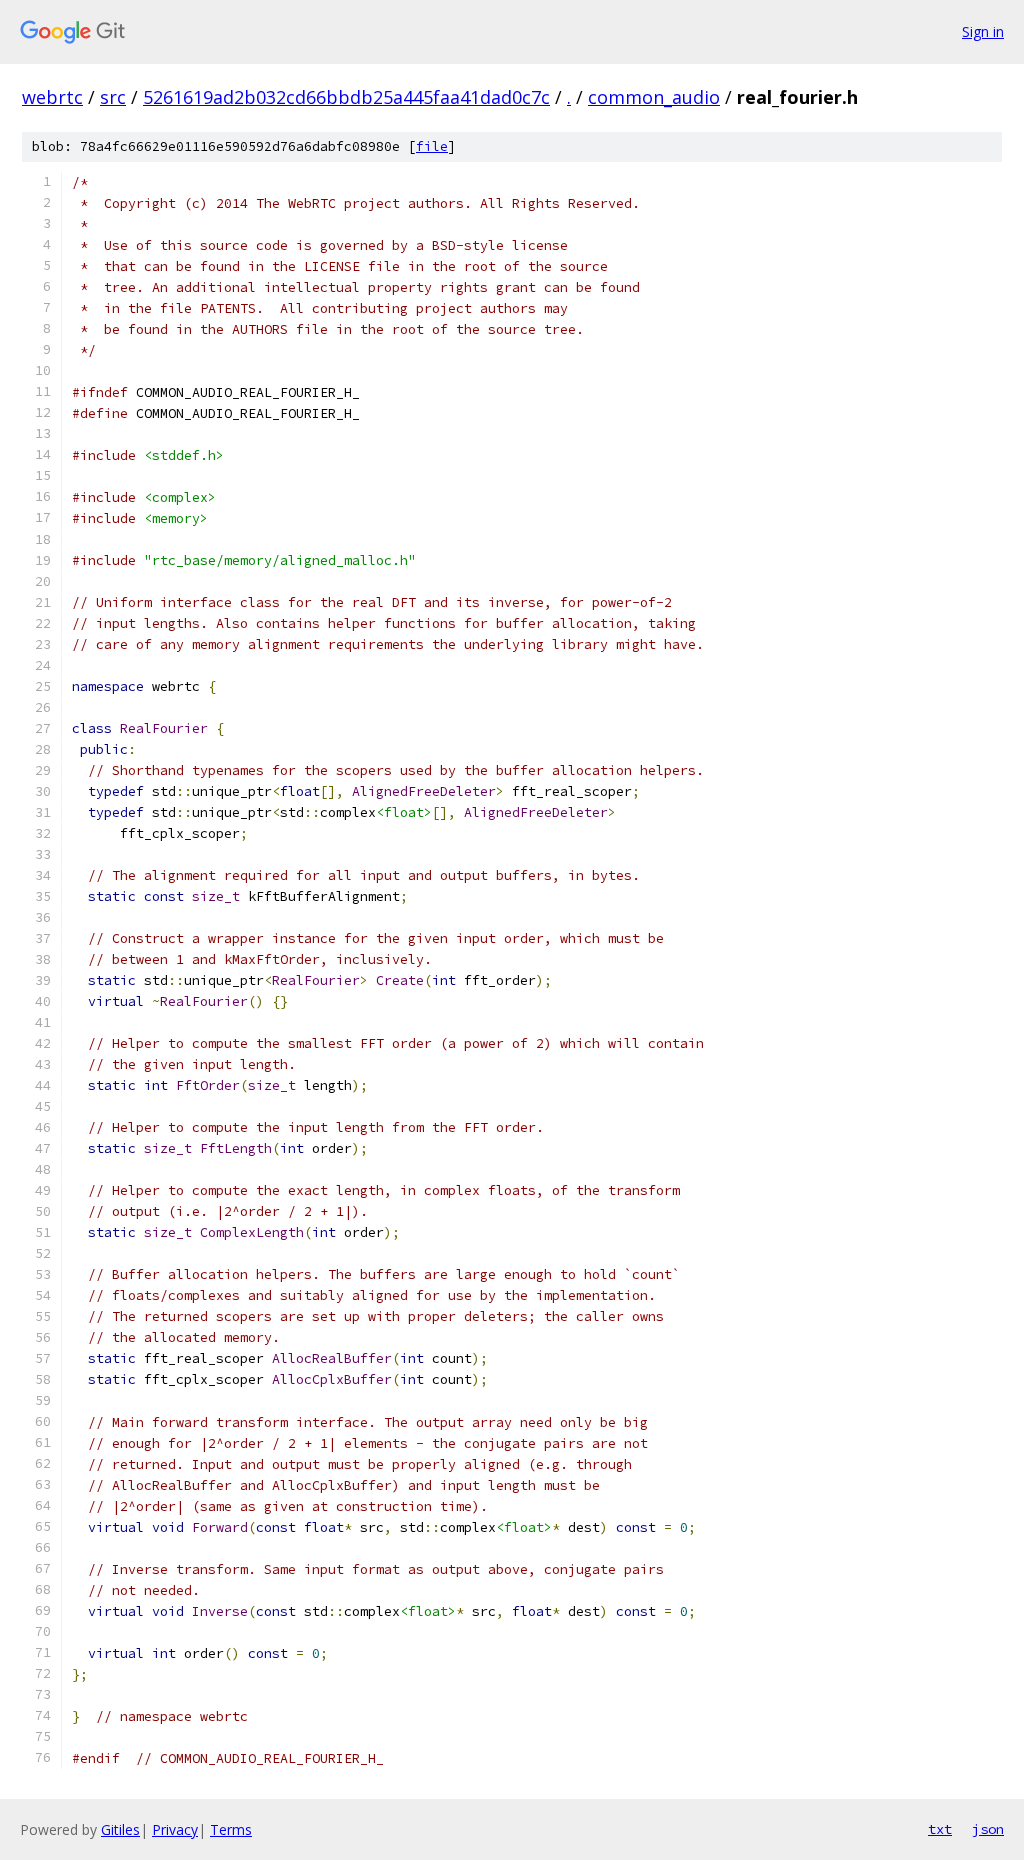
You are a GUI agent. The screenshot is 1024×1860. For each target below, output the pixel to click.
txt (940, 1829)
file (432, 146)
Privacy (175, 1829)
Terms (231, 1829)
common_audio (654, 97)
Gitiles (120, 1829)
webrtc (52, 97)
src (113, 97)
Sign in (983, 31)
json (988, 1829)
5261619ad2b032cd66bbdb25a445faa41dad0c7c (346, 97)
